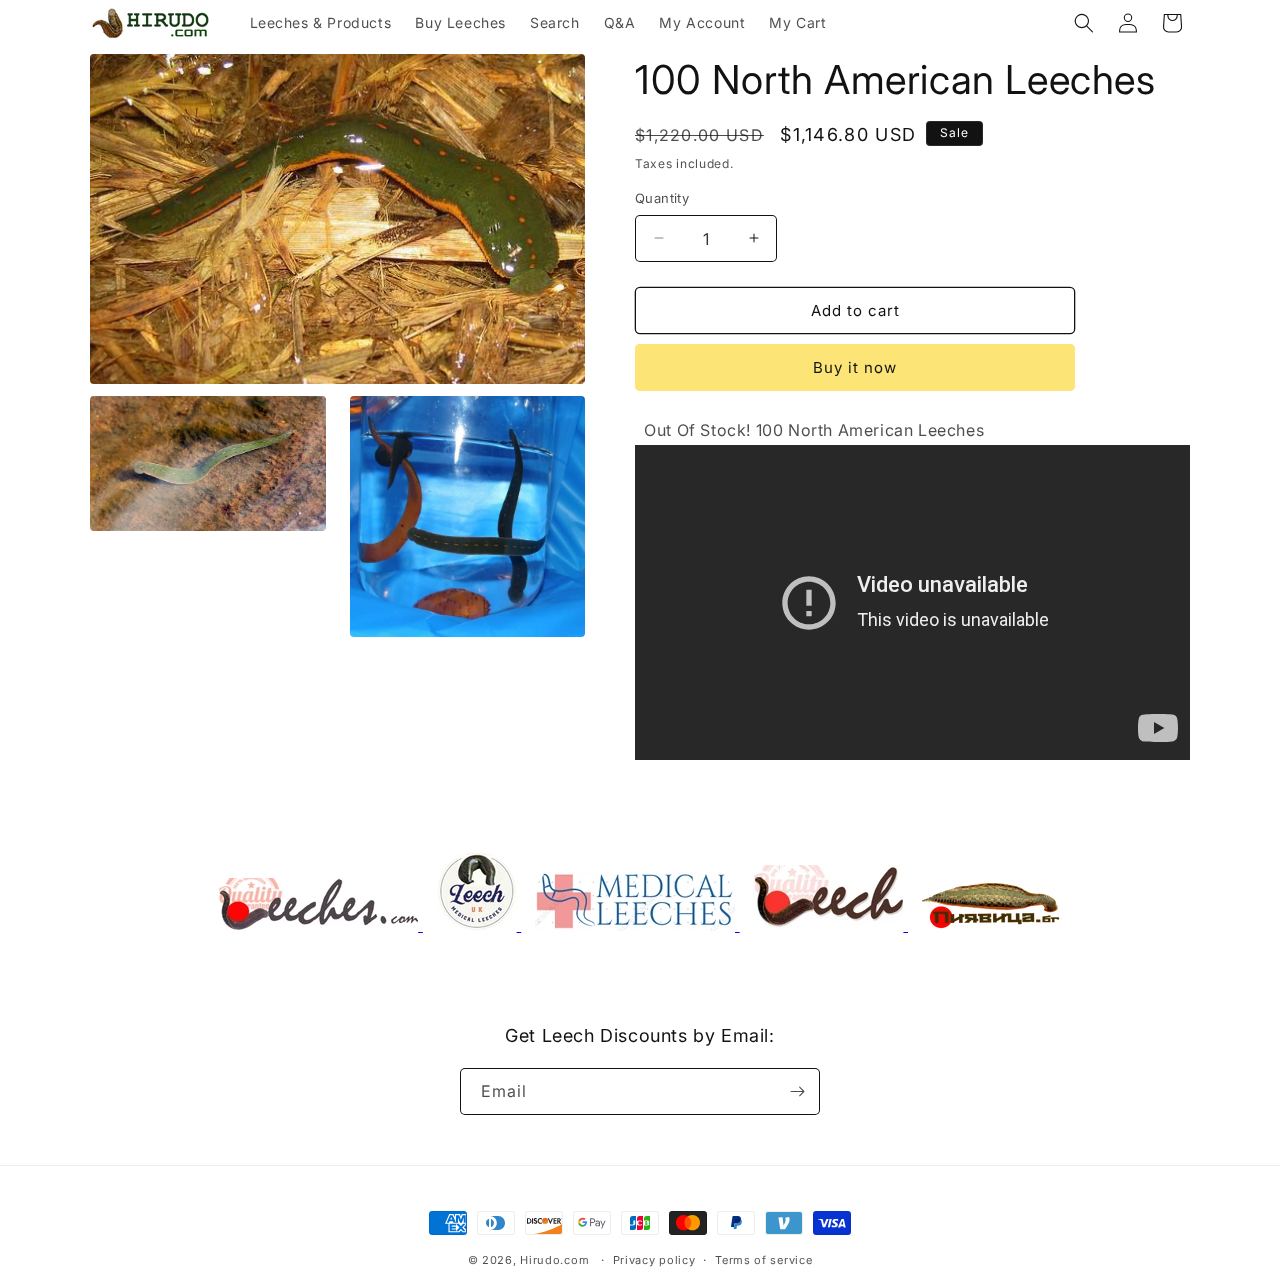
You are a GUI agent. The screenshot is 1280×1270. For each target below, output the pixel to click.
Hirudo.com (554, 1260)
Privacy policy (654, 1259)
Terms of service (763, 1259)
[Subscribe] (797, 1091)
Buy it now (855, 367)
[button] (1084, 23)
